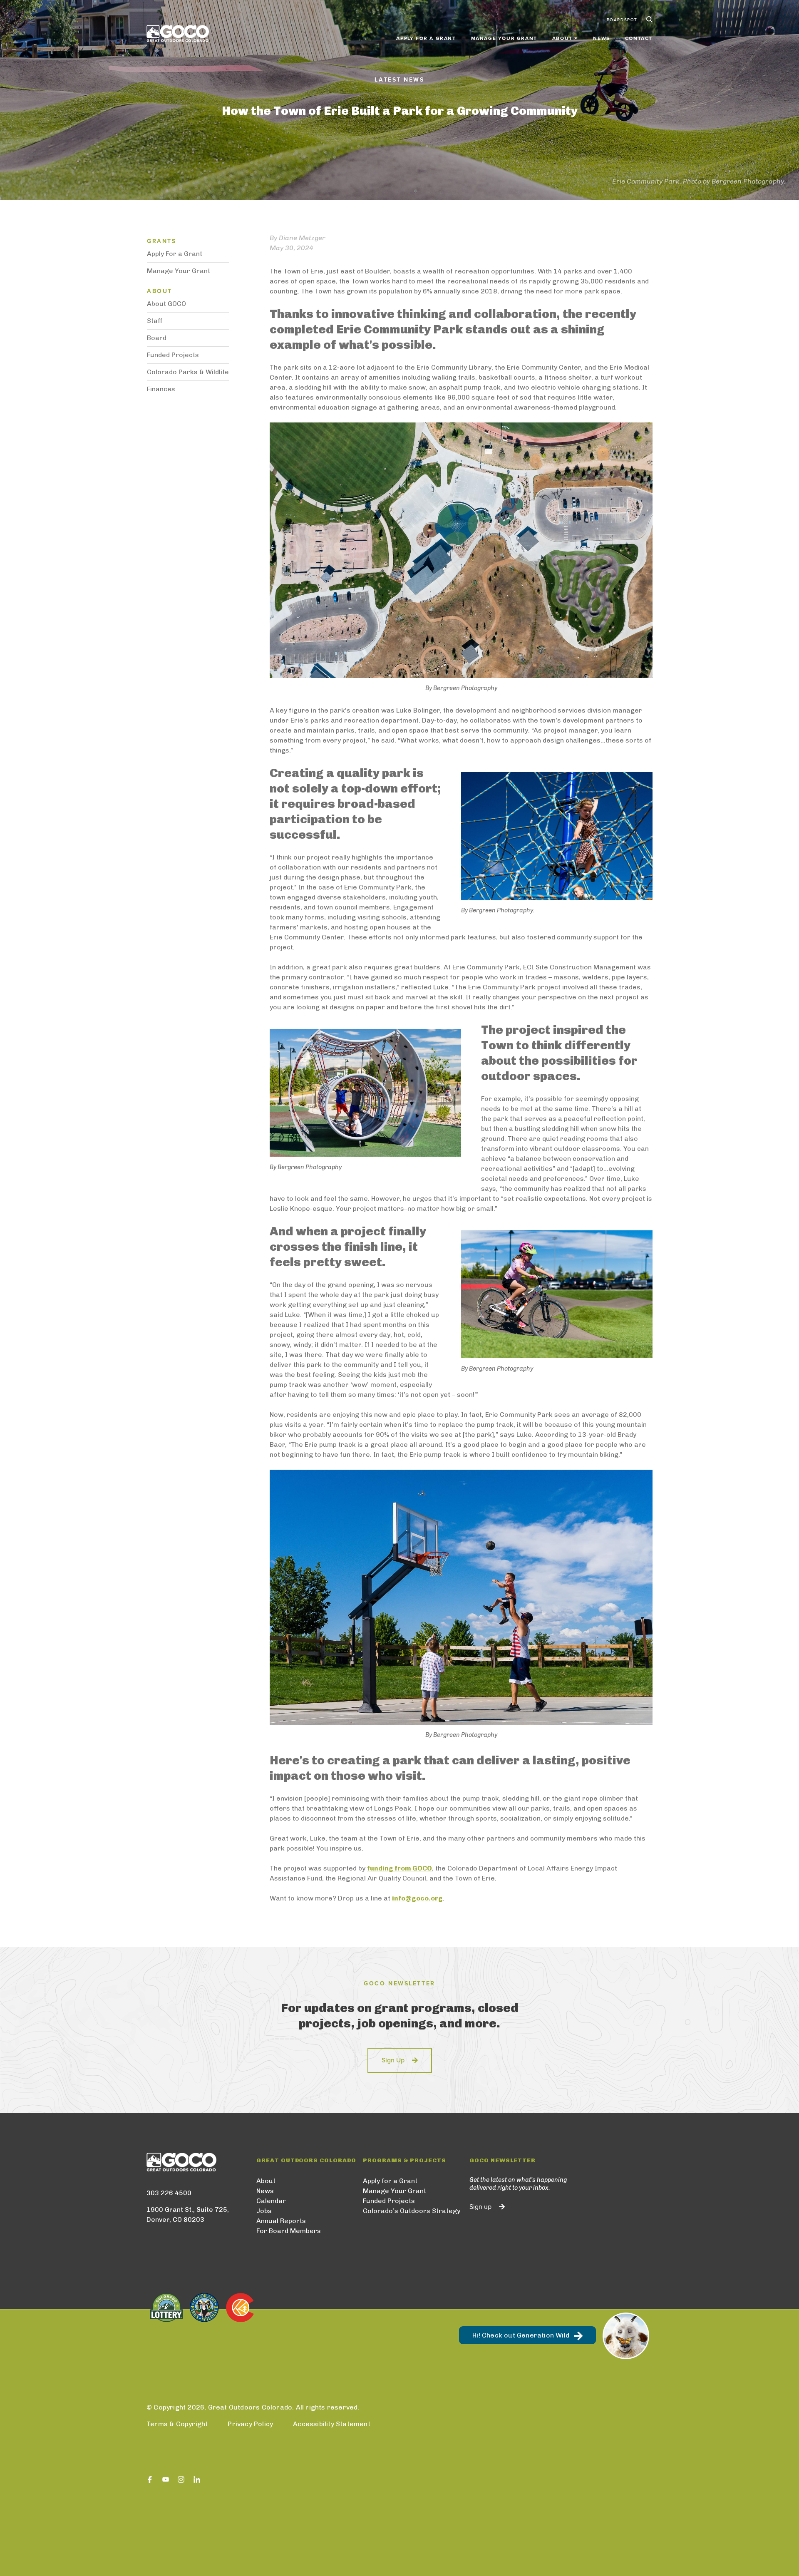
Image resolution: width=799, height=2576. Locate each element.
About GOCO (166, 304)
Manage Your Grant (504, 38)
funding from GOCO (399, 1868)
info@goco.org (417, 1898)
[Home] (178, 34)
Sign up (480, 2207)
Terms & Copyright (177, 2424)
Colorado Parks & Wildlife (188, 372)
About (266, 2181)
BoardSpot (622, 20)
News (601, 38)
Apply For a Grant (175, 254)
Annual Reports (281, 2221)
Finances (161, 389)
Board (157, 338)
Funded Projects (173, 355)
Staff (155, 321)
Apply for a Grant (426, 38)
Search (648, 20)
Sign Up (393, 2060)
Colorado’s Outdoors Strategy (412, 2211)
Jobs (264, 2211)
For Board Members (289, 2231)
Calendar (271, 2201)
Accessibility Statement (332, 2424)
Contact (639, 38)
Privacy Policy (250, 2424)
